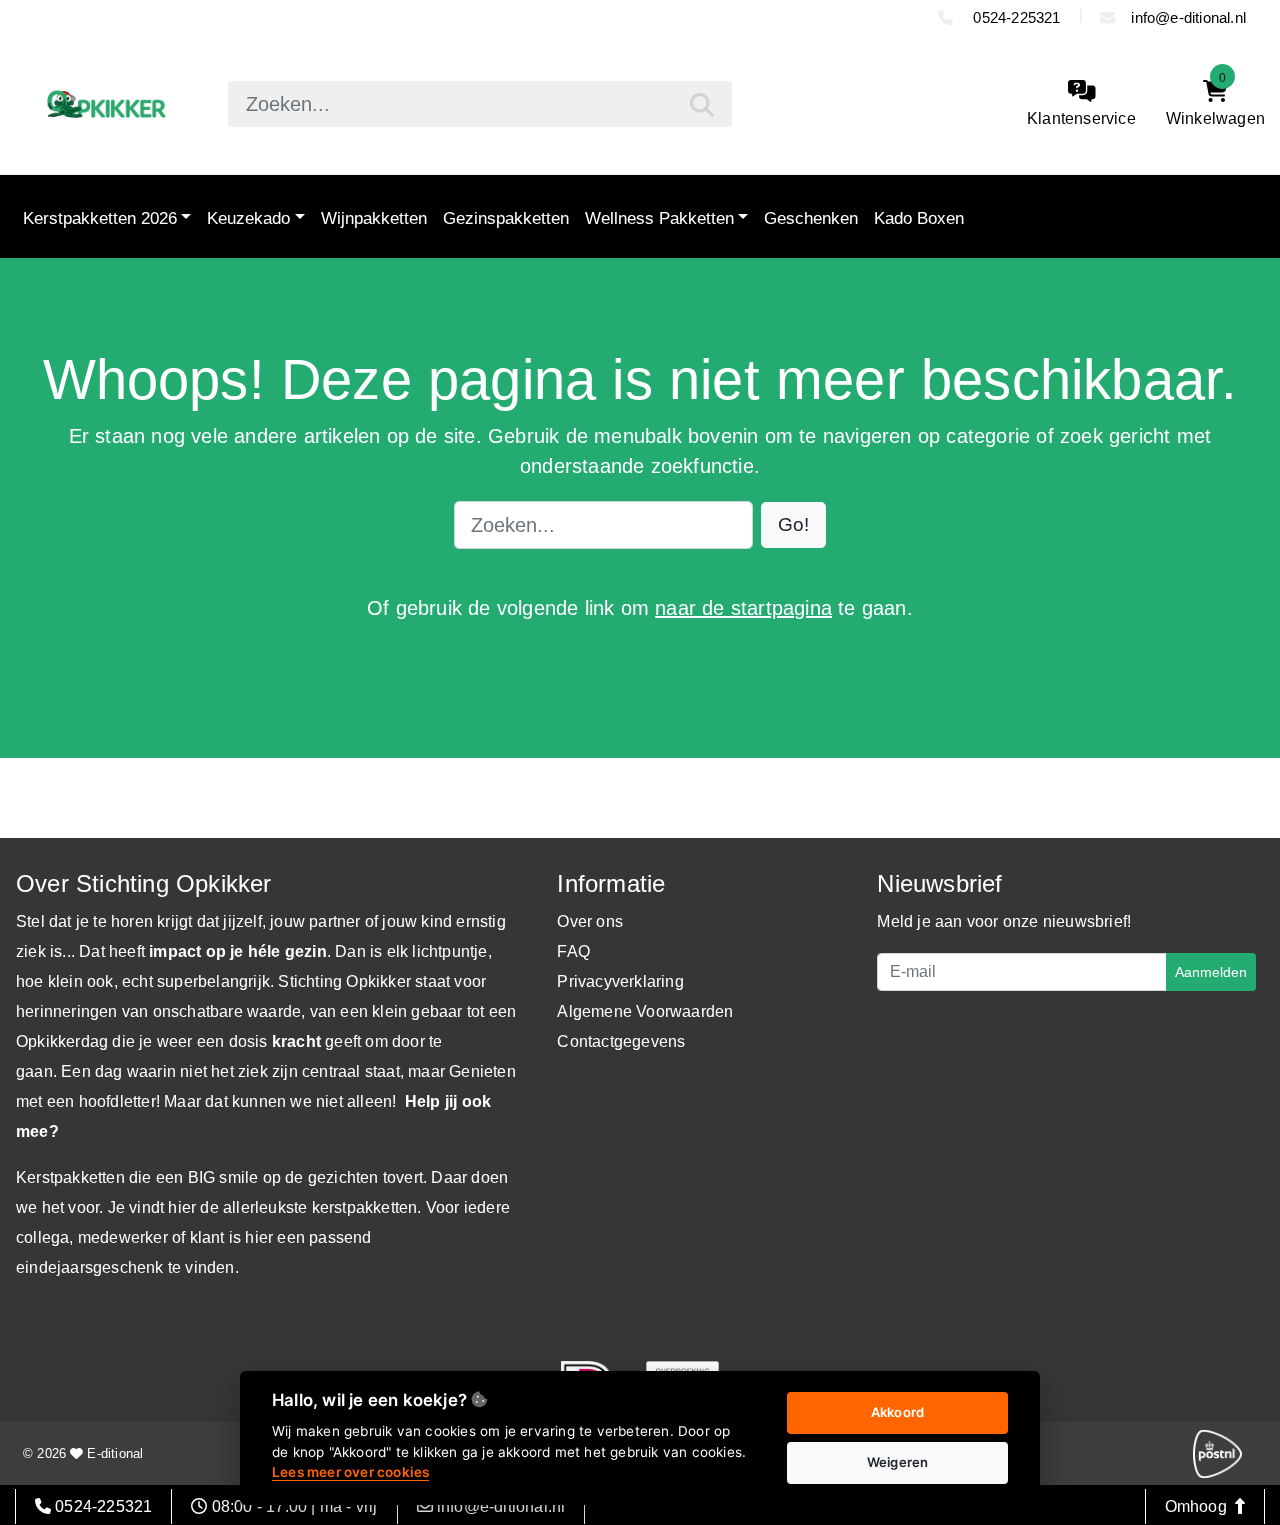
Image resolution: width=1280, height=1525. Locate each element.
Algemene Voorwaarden (645, 1011)
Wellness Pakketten (659, 218)
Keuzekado (248, 218)
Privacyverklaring (620, 981)
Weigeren (898, 1462)
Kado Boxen (919, 218)
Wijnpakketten (374, 218)
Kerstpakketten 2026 (100, 218)
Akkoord (897, 1412)
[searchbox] (479, 104)
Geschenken (811, 218)
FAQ (573, 951)
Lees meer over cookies (350, 1472)
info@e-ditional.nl (1188, 17)
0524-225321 (1014, 17)
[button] (793, 525)
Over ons (590, 921)
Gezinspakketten (506, 218)
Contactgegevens (621, 1041)
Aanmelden (1211, 972)
